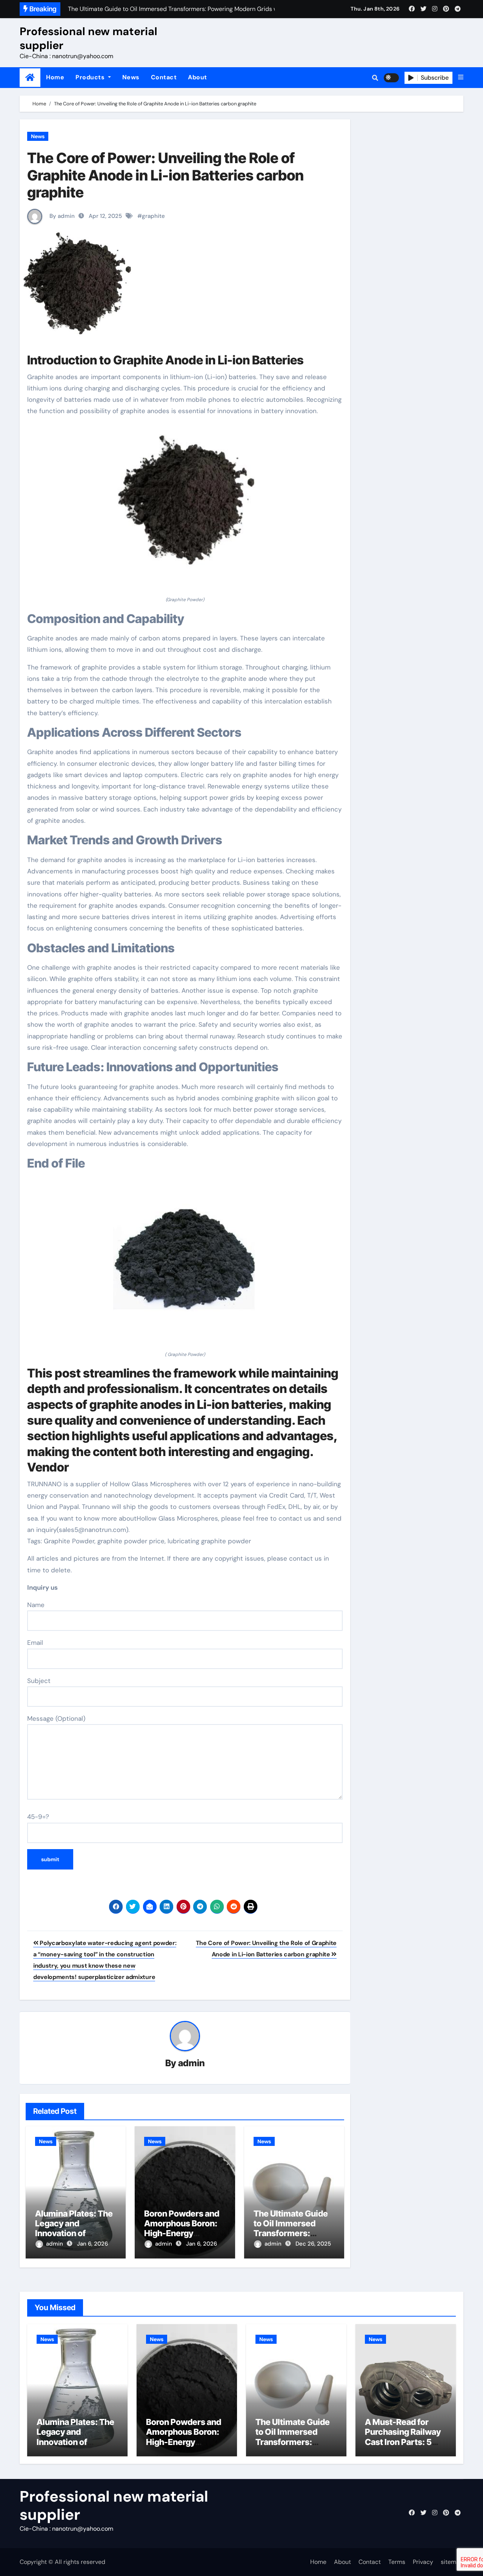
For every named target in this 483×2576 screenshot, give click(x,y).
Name (36, 1605)
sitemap (452, 2562)
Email (35, 1643)
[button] (461, 77)
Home (55, 77)
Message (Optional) (56, 1718)
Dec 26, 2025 (313, 2244)
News (131, 77)
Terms (397, 2562)
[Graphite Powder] (185, 510)
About (198, 77)
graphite (153, 216)
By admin (61, 216)
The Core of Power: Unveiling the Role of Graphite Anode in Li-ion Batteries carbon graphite (165, 175)
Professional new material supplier (88, 38)
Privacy (423, 2562)
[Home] (30, 78)
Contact (164, 77)
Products (91, 77)
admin (192, 2063)
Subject (39, 1681)
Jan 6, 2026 (92, 2244)
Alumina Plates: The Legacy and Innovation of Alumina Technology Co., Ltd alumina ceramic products (76, 2447)
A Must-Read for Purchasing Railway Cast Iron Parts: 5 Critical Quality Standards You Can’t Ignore (404, 2447)
